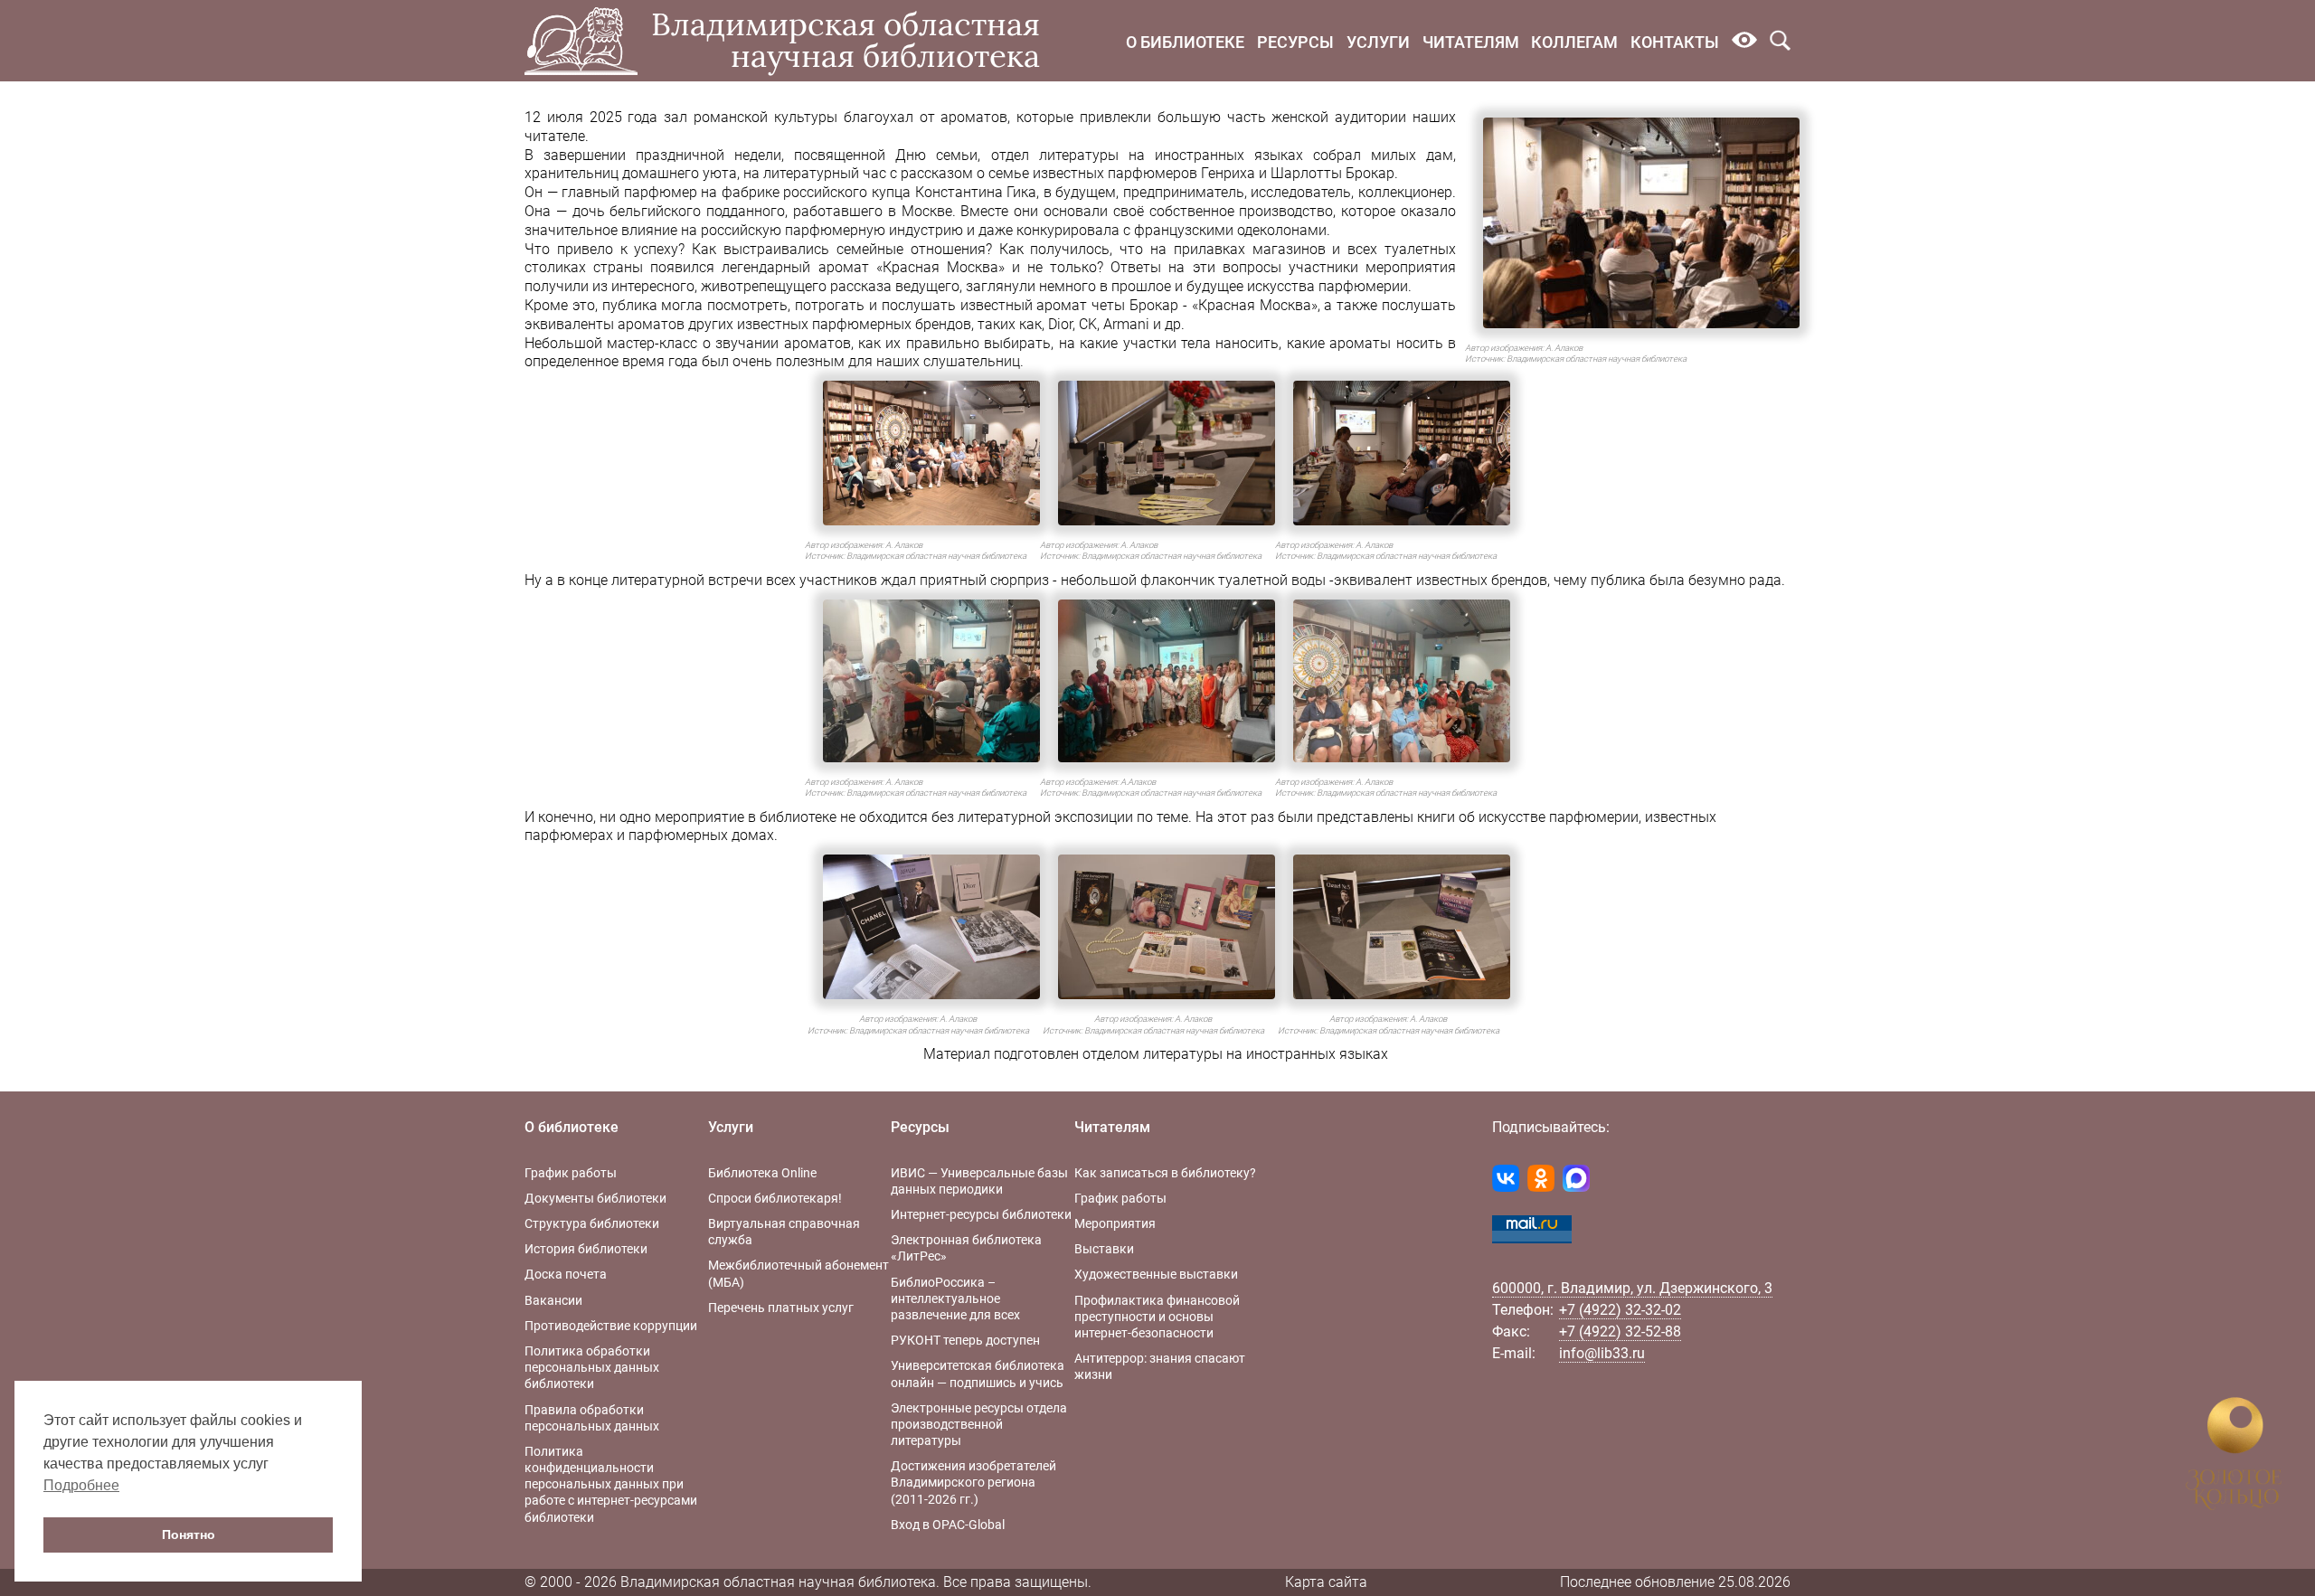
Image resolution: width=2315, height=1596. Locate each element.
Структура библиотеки (592, 1223)
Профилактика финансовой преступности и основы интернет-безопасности (1157, 1317)
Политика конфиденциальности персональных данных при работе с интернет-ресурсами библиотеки (611, 1484)
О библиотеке (1185, 42)
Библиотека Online (762, 1173)
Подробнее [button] (81, 1485)
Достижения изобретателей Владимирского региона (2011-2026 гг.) (973, 1482)
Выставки (1104, 1249)
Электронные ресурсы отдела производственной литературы (979, 1424)
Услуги (1378, 42)
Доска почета (566, 1274)
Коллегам (1574, 42)
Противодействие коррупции (611, 1326)
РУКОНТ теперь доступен (965, 1340)
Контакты (1675, 42)
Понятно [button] (189, 1535)
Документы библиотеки (595, 1198)
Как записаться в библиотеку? (1165, 1173)
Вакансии (553, 1300)
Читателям (1471, 42)
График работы (571, 1173)
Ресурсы (1295, 42)
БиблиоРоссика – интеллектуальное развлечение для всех (955, 1299)
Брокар (1154, 305)
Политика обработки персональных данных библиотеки (592, 1367)
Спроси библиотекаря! (775, 1198)
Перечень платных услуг (781, 1308)
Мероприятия (1115, 1223)
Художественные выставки (1156, 1274)
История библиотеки (586, 1249)
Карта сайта (1326, 1582)
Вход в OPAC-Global (948, 1525)
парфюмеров (1153, 173)
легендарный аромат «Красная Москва (860, 267)
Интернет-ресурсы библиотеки (981, 1214)
